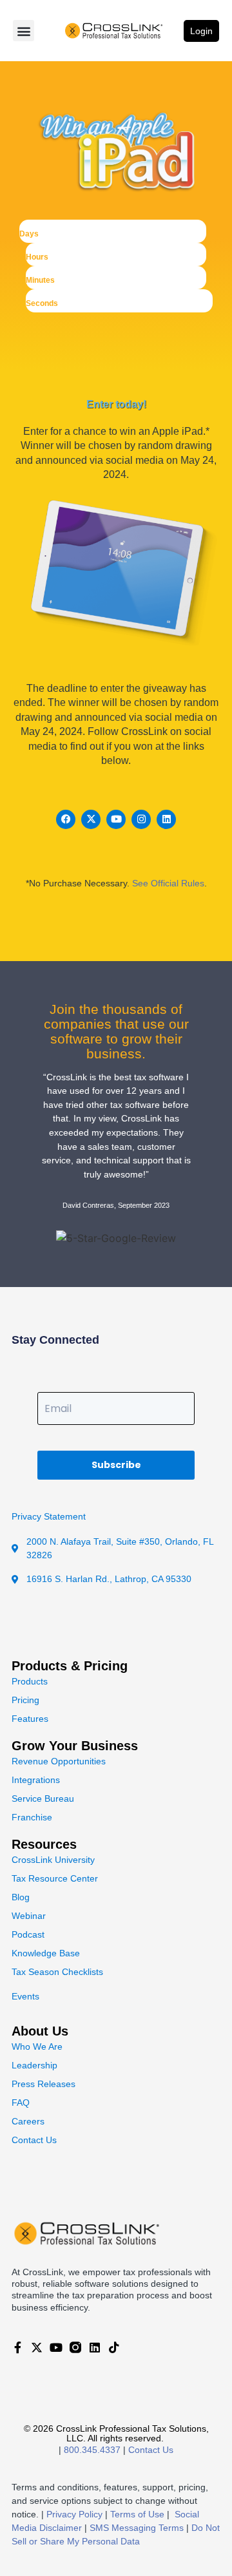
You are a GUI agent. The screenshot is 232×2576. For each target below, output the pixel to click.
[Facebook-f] (17, 2347)
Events (25, 1996)
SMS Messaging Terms (137, 2528)
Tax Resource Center (55, 1878)
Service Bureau (43, 1798)
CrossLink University (53, 1860)
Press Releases (43, 2084)
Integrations (36, 1780)
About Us (40, 2031)
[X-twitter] (91, 819)
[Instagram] (141, 819)
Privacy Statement (49, 1516)
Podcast (28, 1934)
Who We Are (37, 2046)
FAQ (21, 2103)
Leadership (34, 2065)
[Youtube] (116, 819)
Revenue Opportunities (59, 1761)
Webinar (29, 1916)
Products (30, 1681)
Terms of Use (137, 2514)
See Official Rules (168, 883)
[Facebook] (66, 819)
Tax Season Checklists (57, 1972)
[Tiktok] (114, 2347)
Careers (28, 2121)
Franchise (32, 1817)
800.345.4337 (92, 2450)
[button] (24, 31)
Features (30, 1719)
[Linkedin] (166, 819)
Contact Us (34, 2140)
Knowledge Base (46, 1953)
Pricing (25, 1700)
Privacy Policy (74, 2514)
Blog (21, 1897)
